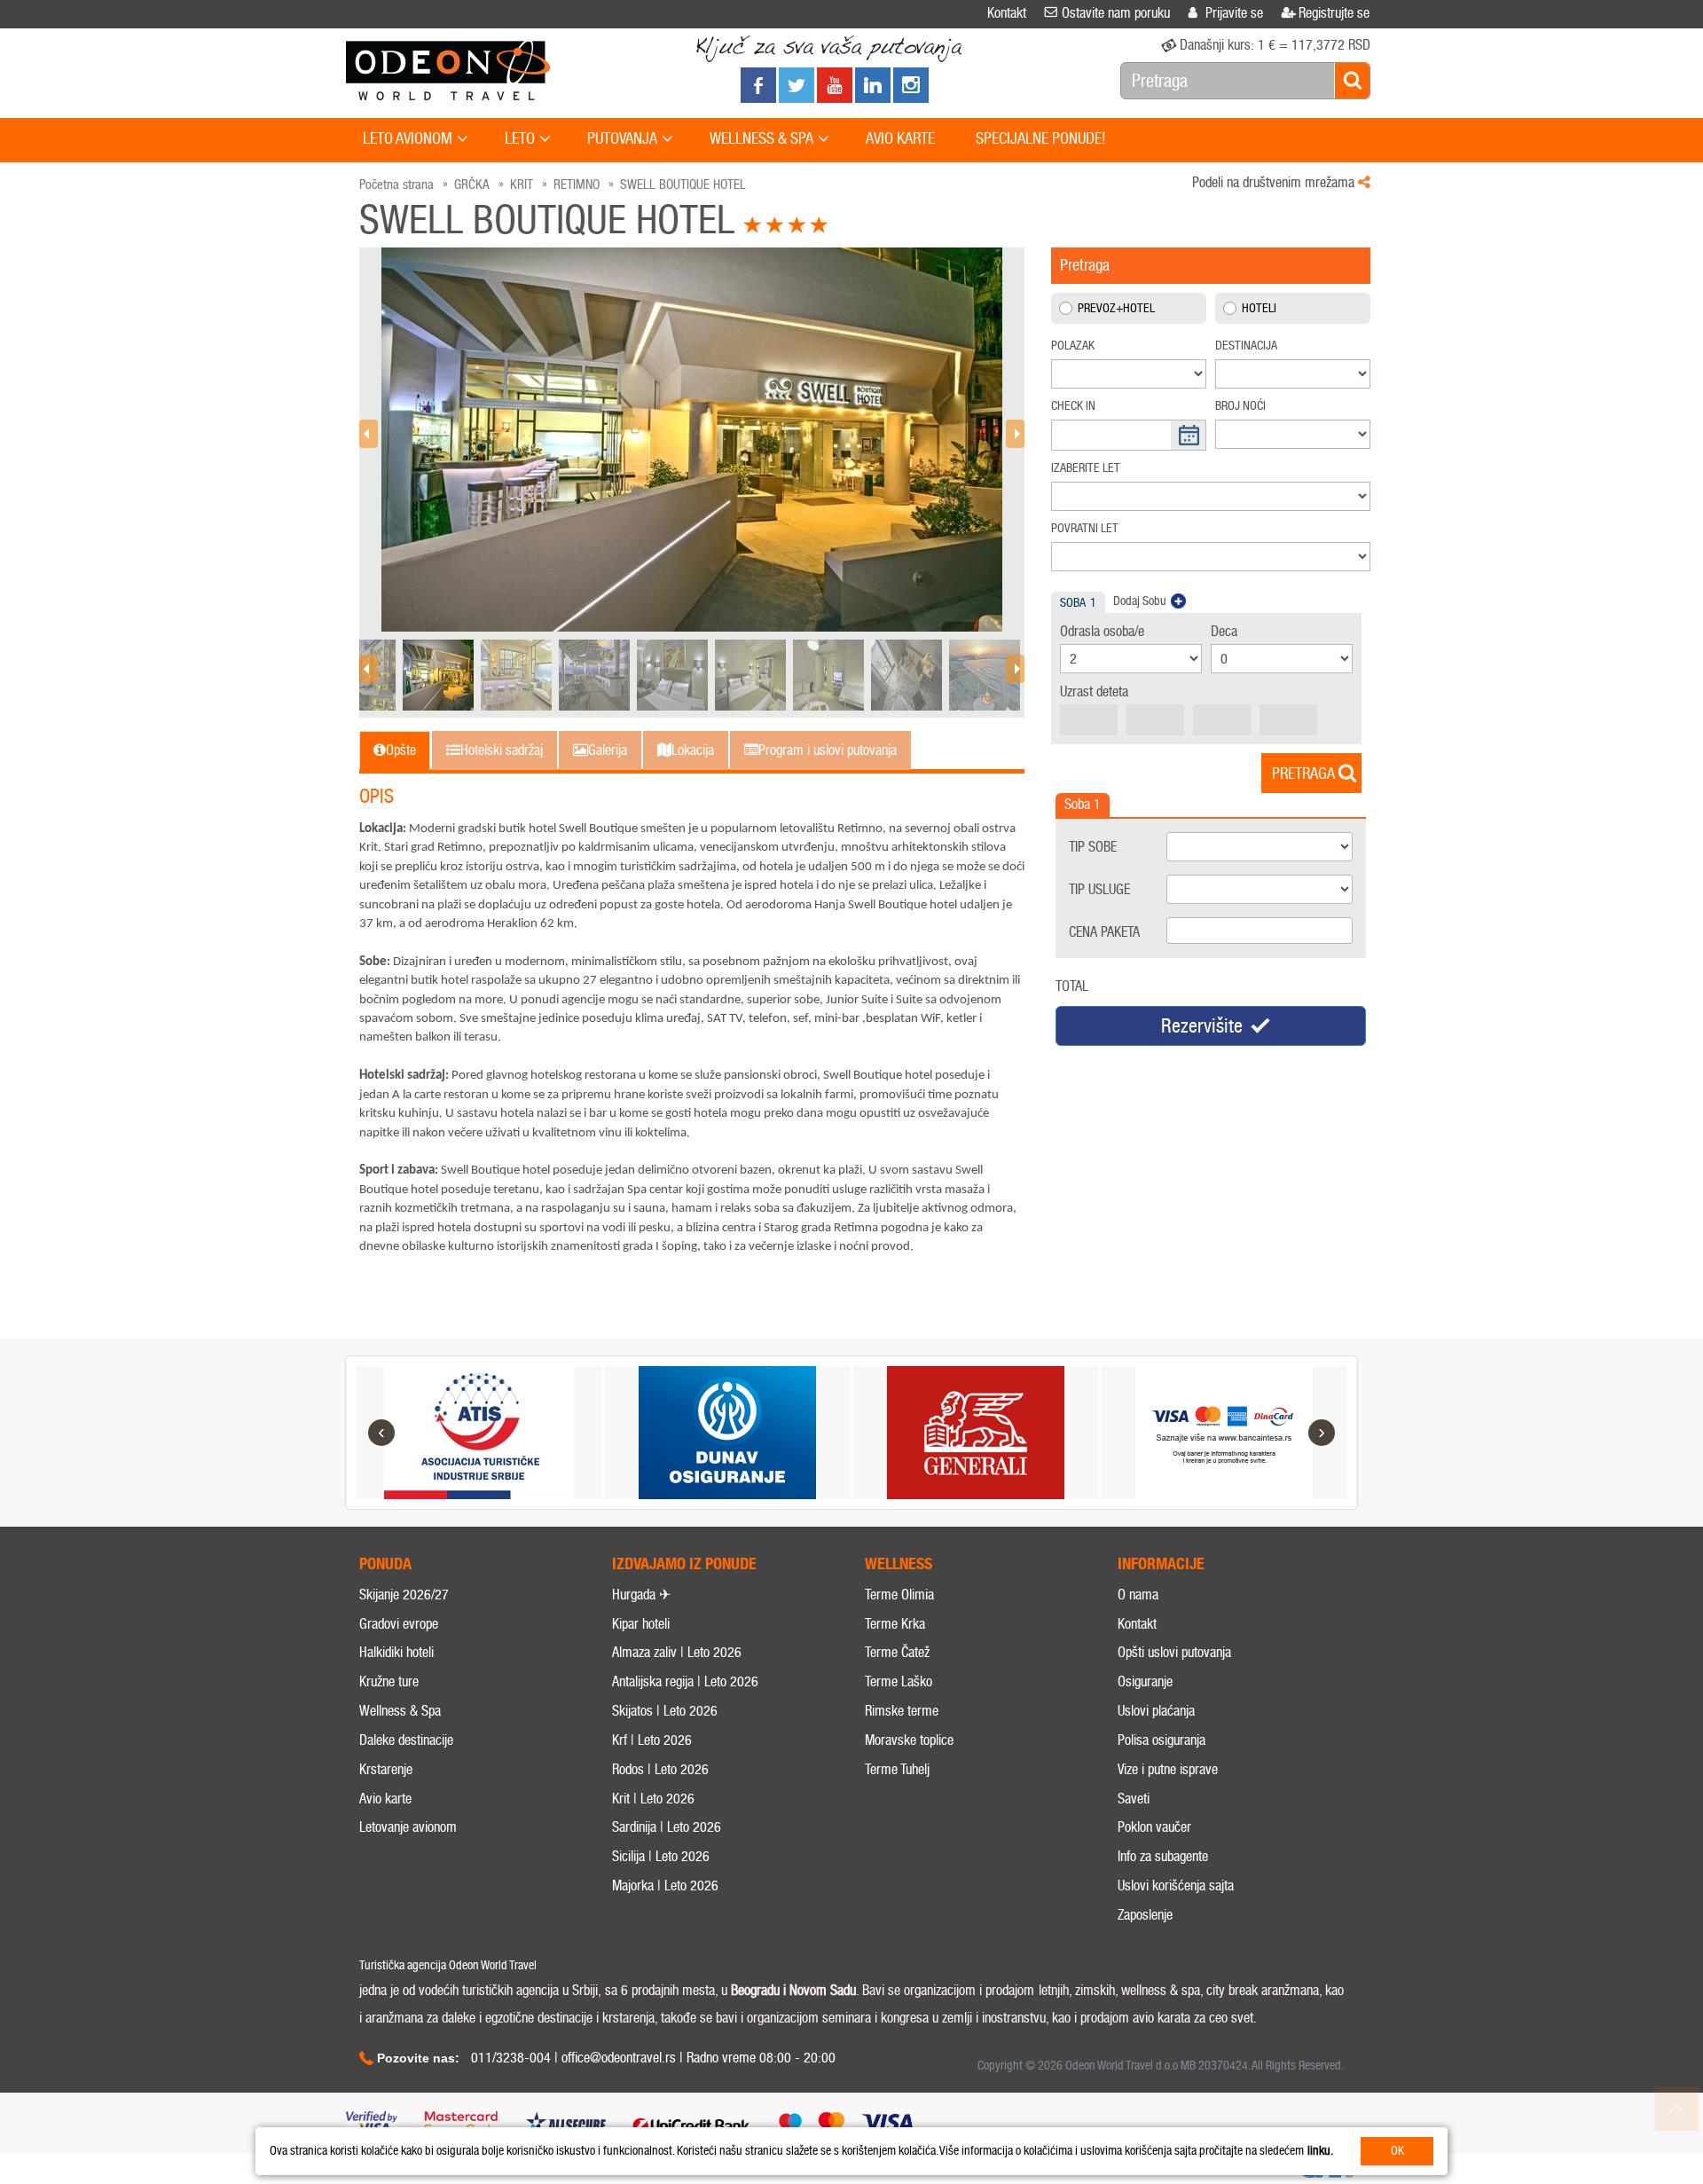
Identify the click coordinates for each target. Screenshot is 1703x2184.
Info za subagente (1163, 1856)
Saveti (1134, 1799)
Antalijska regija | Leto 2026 (685, 1681)
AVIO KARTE (900, 138)
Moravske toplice (909, 1740)
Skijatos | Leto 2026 (665, 1711)
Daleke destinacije (406, 1740)
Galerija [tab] (608, 750)
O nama (1138, 1595)
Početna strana (396, 185)
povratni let (1085, 528)
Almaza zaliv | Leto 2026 (677, 1652)
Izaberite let (1086, 468)
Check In (1073, 406)
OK (1397, 2151)
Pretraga (1303, 774)
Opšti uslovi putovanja (1174, 1652)
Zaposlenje (1145, 1915)
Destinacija (1246, 346)
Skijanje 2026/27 (404, 1595)
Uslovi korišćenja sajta (1176, 1885)
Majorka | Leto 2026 (665, 1885)
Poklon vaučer (1154, 1827)
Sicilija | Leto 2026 (661, 1856)
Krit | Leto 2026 (653, 1799)
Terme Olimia (899, 1595)
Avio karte (385, 1799)
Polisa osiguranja (1161, 1740)
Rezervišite (1202, 1026)
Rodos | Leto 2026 (660, 1769)
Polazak (1073, 346)
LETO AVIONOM (408, 138)
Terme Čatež (897, 1652)
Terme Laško (899, 1681)
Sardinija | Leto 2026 (667, 1827)
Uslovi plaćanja (1156, 1711)
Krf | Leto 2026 (652, 1740)
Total (1072, 986)
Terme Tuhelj (897, 1769)
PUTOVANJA (622, 138)
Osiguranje (1145, 1681)
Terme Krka (895, 1624)
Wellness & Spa (400, 1711)
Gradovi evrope (399, 1624)
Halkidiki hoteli (396, 1652)
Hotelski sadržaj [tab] (502, 750)
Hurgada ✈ (641, 1595)
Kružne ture (389, 1681)
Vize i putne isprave (1168, 1769)
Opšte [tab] (401, 750)
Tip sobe (1093, 847)
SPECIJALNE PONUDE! (1041, 138)
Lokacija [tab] (693, 750)
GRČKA (472, 185)
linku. (1320, 2151)
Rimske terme (902, 1711)
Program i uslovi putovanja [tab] (828, 750)
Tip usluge (1099, 889)
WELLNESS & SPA (761, 138)
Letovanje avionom (408, 1827)
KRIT (522, 185)
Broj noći (1240, 406)
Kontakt (1137, 1624)
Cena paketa (1104, 932)
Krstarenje (386, 1769)
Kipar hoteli (641, 1624)
